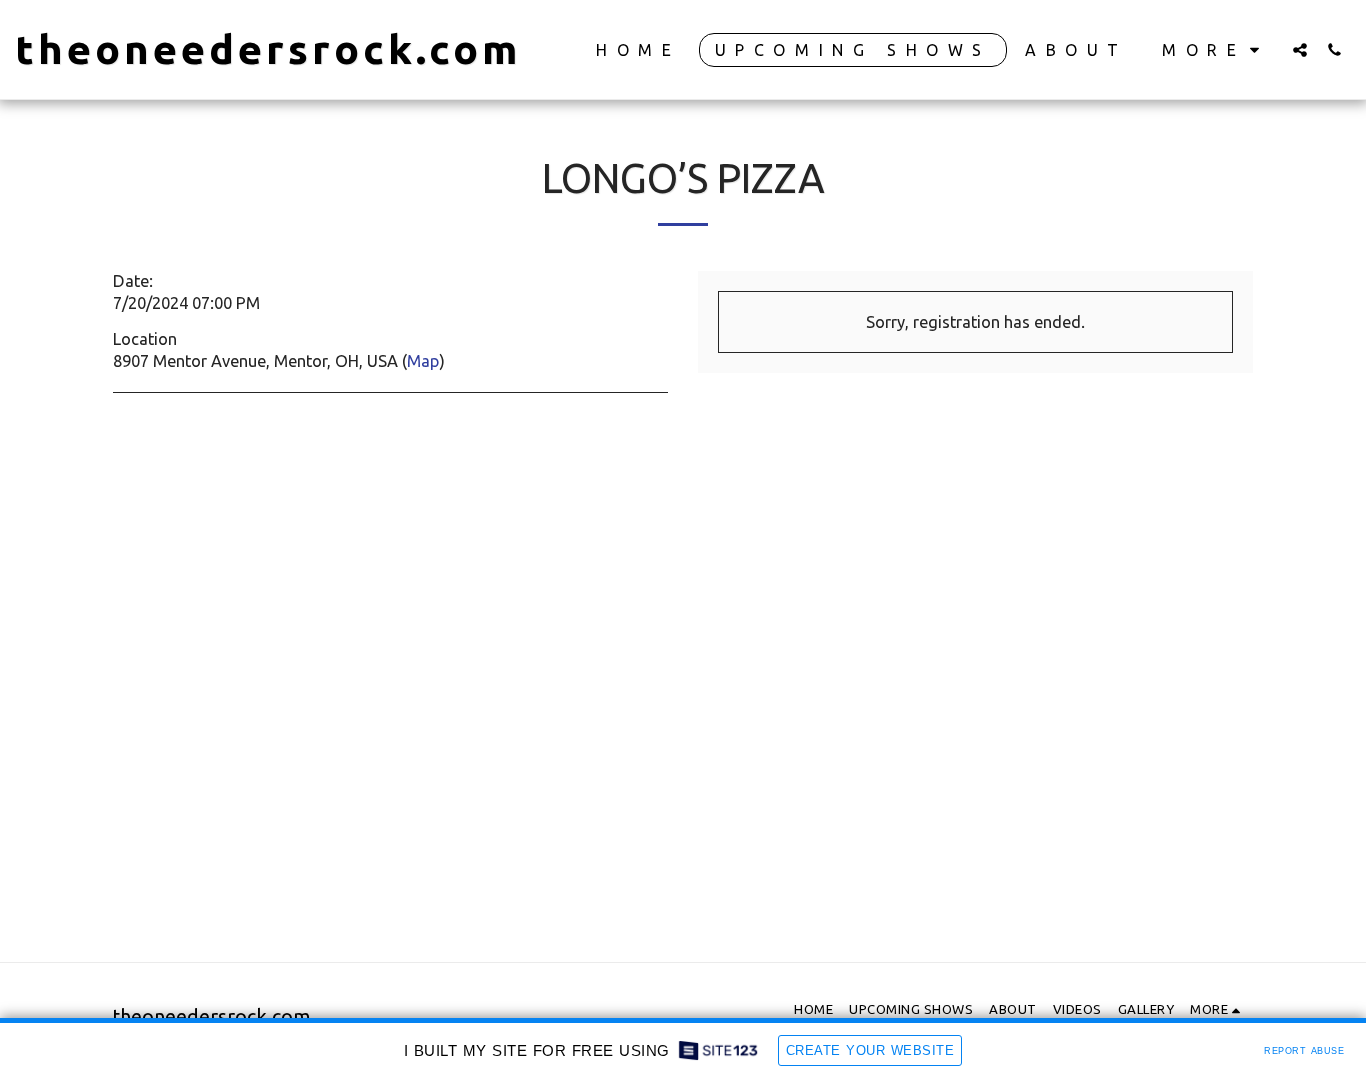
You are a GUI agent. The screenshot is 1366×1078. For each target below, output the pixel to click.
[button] (1300, 49)
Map (423, 361)
